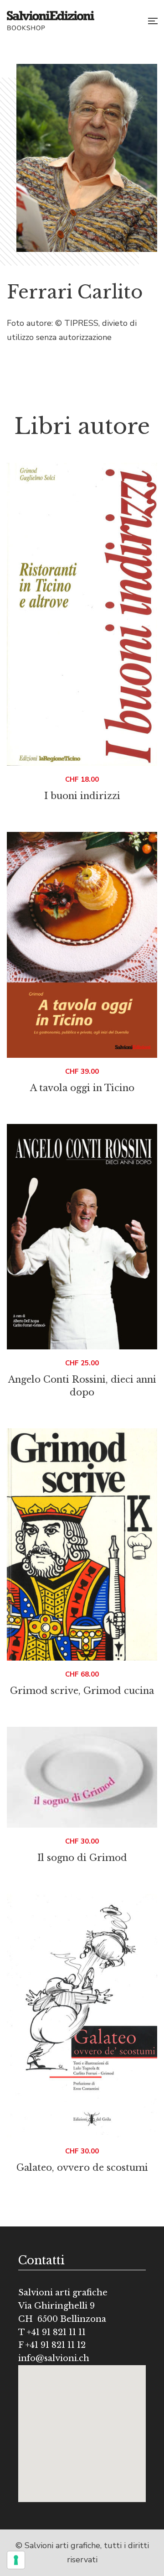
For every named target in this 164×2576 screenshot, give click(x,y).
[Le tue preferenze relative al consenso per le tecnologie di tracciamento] (16, 2560)
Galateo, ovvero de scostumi (82, 2168)
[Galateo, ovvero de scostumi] (82, 2016)
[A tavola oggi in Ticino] (82, 945)
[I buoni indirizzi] (82, 614)
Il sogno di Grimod (82, 1858)
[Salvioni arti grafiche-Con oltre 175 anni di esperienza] (51, 21)
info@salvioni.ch (54, 2358)
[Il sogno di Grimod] (82, 1777)
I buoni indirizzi (82, 796)
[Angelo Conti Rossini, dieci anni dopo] (82, 1237)
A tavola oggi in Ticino (82, 1088)
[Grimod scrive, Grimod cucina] (82, 1544)
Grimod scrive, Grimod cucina (82, 1691)
